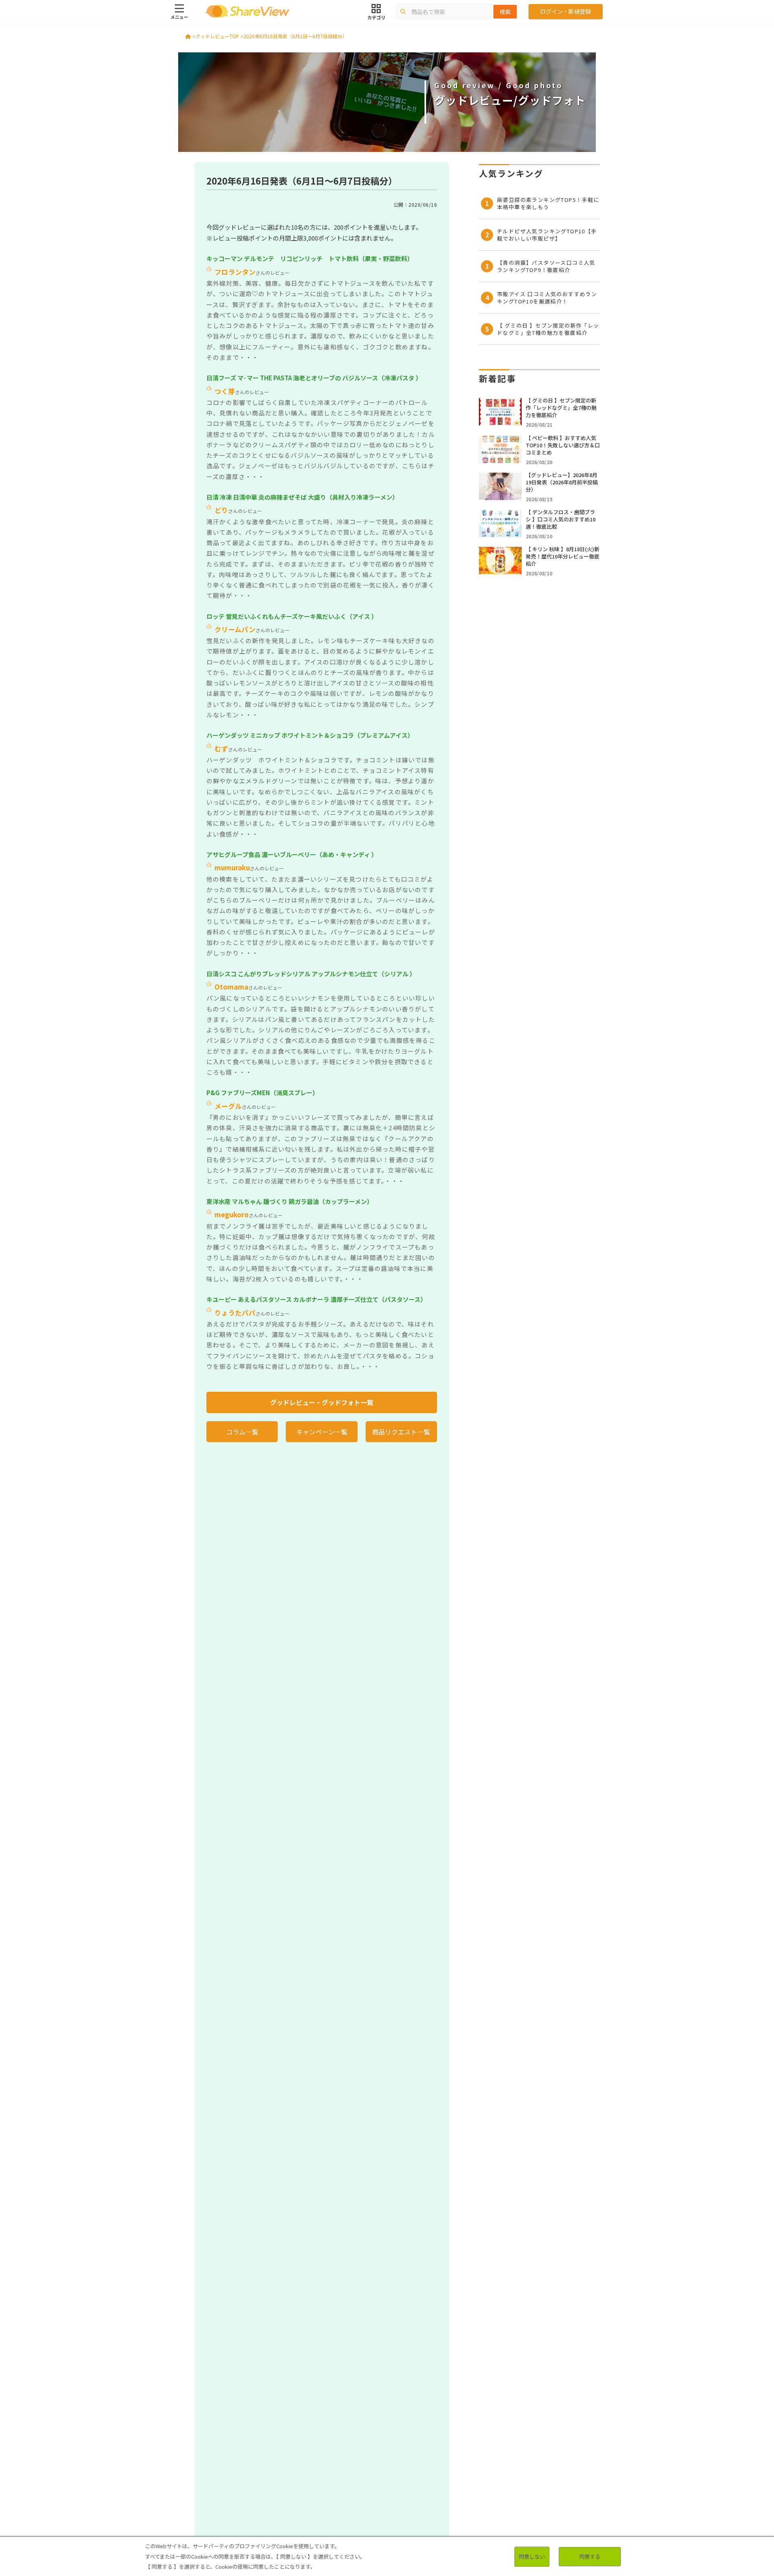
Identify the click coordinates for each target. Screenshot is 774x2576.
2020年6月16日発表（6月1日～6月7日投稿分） (295, 36)
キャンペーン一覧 (322, 1432)
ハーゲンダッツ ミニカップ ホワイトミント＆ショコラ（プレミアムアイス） (310, 735)
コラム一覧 (242, 1432)
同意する (590, 2556)
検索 (505, 12)
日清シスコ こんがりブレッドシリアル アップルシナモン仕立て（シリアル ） (311, 974)
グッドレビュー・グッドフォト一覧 (322, 1402)
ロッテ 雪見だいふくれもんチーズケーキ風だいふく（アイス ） (292, 616)
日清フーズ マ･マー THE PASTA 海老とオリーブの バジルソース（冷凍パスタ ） (314, 378)
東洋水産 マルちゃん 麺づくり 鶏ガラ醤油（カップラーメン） (290, 1201)
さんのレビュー (252, 273)
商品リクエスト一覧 (401, 1432)
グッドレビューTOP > (220, 36)
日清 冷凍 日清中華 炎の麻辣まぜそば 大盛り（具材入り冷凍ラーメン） (302, 497)
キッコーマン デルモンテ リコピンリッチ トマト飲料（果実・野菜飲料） (310, 258)
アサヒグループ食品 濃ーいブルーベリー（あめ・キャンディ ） (292, 854)
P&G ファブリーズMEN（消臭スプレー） (262, 1093)
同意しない (532, 2556)
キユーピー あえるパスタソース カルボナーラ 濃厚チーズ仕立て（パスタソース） (316, 1299)
